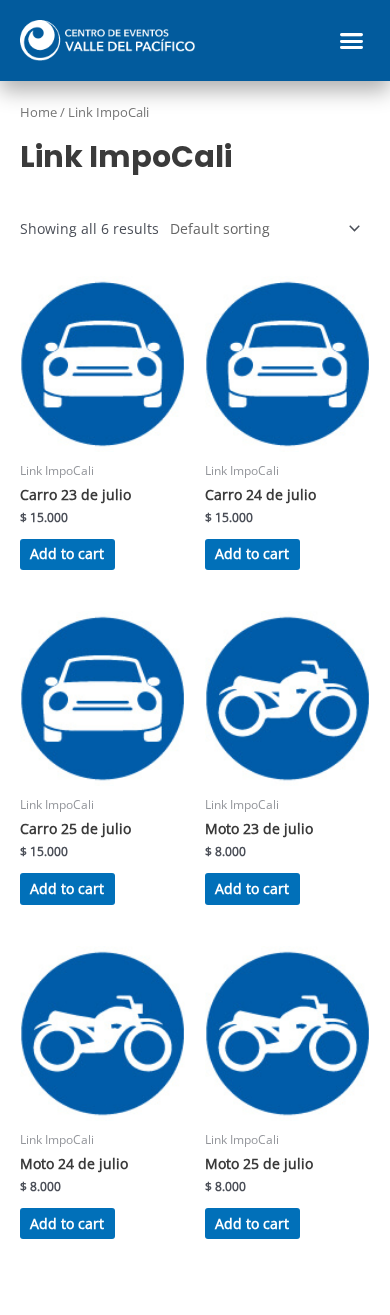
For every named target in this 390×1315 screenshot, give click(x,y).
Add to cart (67, 553)
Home (38, 112)
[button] (352, 41)
